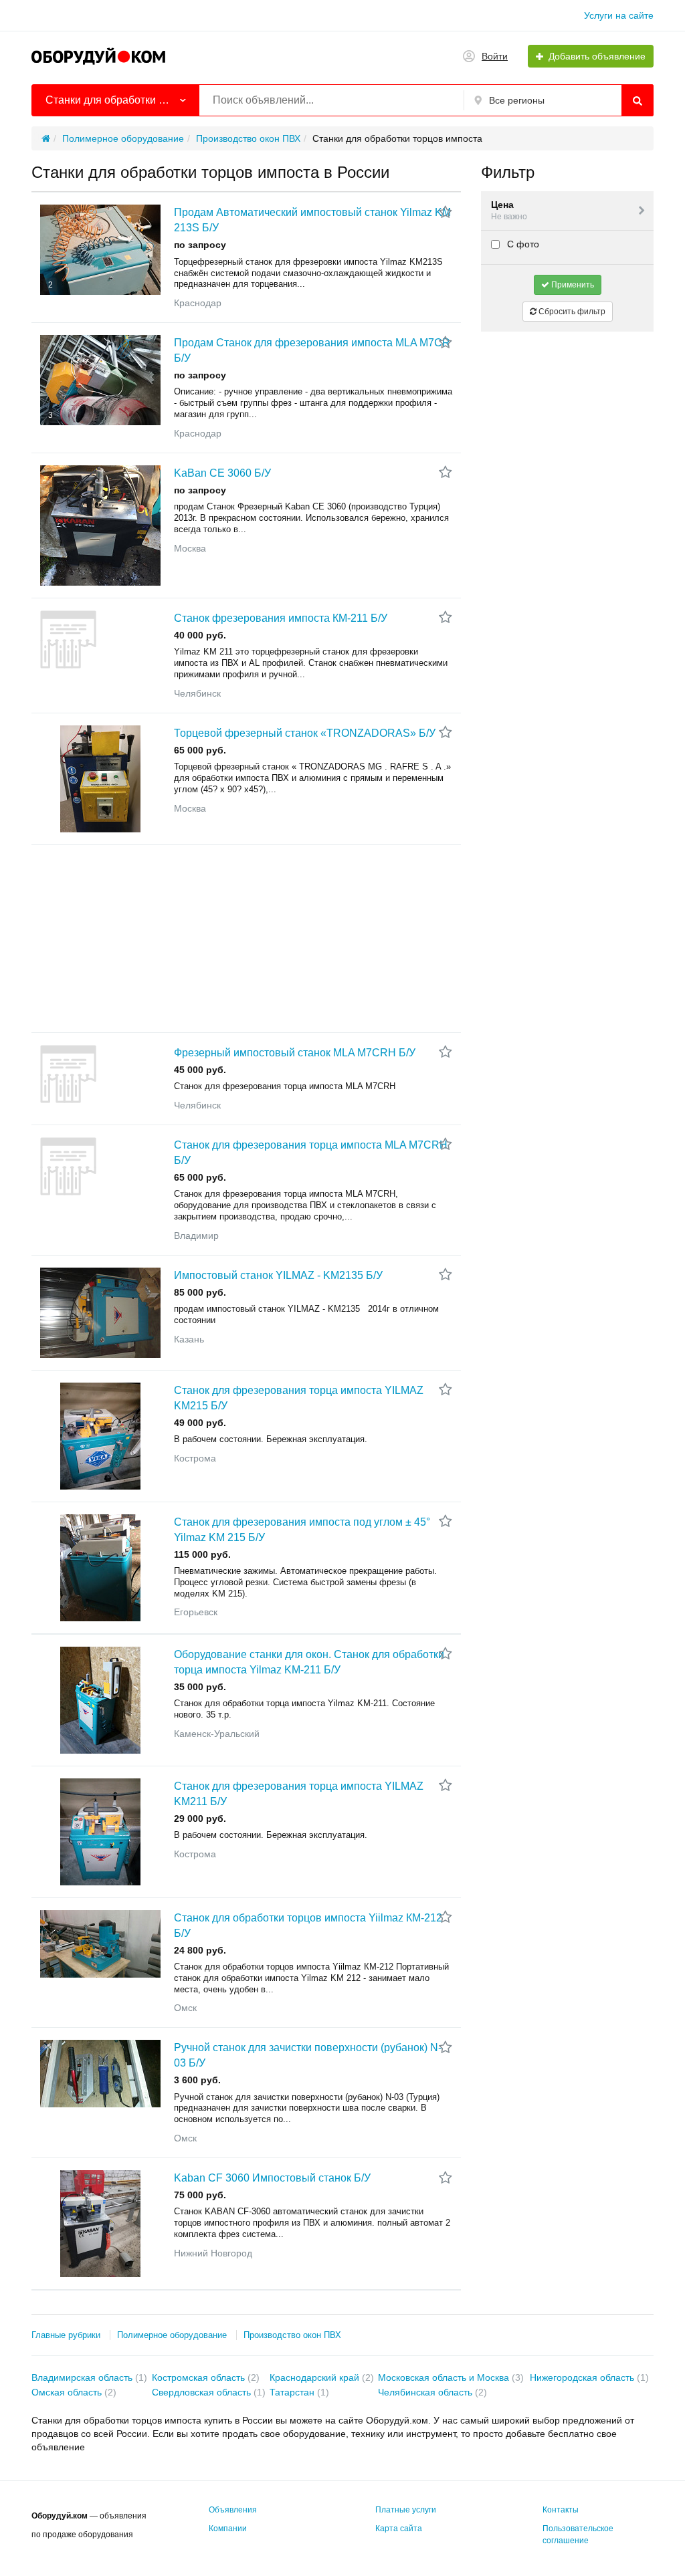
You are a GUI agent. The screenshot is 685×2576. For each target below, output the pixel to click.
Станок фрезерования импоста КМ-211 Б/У (281, 618)
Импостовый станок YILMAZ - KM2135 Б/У (278, 1275)
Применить (572, 285)
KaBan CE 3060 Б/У (222, 473)
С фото (522, 244)
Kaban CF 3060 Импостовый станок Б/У (272, 2178)
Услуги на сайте (619, 15)
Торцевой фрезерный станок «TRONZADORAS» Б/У (305, 733)
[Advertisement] (246, 939)
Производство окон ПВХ (292, 2335)
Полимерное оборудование (172, 2335)
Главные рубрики (66, 2335)
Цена (509, 210)
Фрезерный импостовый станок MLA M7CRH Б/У (295, 1053)
